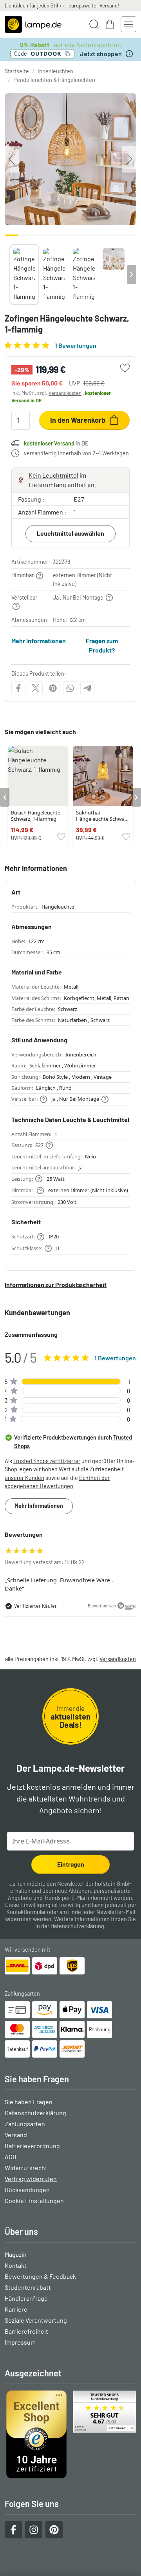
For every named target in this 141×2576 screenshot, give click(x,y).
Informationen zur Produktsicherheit (56, 1284)
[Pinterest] (53, 688)
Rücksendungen (27, 2190)
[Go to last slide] (5, 797)
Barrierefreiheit (26, 2331)
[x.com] (36, 688)
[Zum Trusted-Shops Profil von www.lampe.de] (70, 2434)
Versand (16, 2135)
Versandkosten (65, 393)
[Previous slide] (9, 275)
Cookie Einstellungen (34, 2201)
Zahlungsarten (25, 2124)
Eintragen (71, 1864)
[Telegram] (87, 688)
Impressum (20, 2342)
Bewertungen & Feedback (40, 2276)
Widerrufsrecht (26, 2168)
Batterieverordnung (32, 2146)
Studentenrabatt (28, 2287)
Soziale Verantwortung (36, 2320)
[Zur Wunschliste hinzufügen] (125, 368)
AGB (11, 2157)
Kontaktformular (26, 1912)
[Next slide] (132, 275)
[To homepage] (33, 24)
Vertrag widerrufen (31, 2179)
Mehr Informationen (39, 641)
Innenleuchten (55, 71)
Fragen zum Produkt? (102, 645)
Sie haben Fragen (29, 2102)
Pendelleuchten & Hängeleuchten (54, 80)
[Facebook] (18, 688)
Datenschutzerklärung (77, 1926)
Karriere (16, 2309)
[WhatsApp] (70, 688)
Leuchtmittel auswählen (70, 533)
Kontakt (16, 2265)
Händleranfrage (26, 2298)
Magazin (16, 2254)
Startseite (17, 71)
